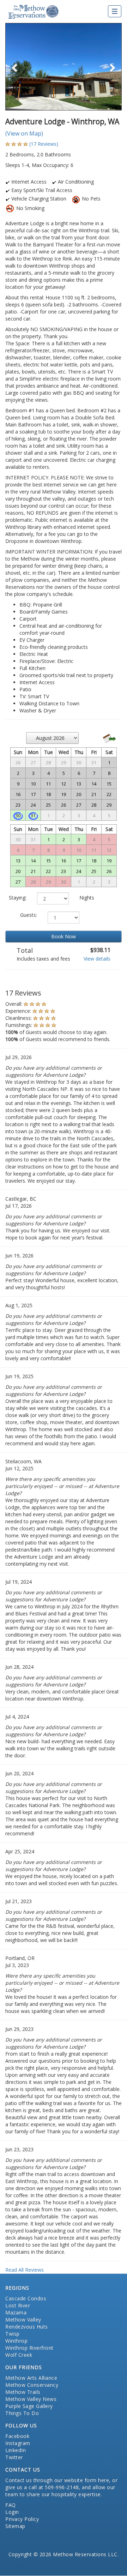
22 (48, 871)
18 (94, 861)
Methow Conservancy (32, 2385)
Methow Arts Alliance (31, 2378)
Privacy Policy (22, 2519)
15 (48, 861)
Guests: (29, 915)
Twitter (14, 2457)
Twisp (13, 2334)
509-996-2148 (62, 2487)
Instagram (18, 2443)
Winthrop (16, 2341)
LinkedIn (16, 2450)
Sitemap (15, 2526)
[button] (14, 67)
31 (33, 815)
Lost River (18, 2305)
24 (79, 871)
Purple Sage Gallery (29, 2406)
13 (18, 861)
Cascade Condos (26, 2298)
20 (18, 871)
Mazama (16, 2312)
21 (33, 871)
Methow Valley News (31, 2399)
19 (109, 861)
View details (97, 959)
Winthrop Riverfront (29, 2348)
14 (33, 861)
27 (18, 882)
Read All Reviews (25, 2270)
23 (64, 871)
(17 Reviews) (44, 144)
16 (64, 861)
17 (79, 861)
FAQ (11, 2505)
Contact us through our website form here (57, 2480)
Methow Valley (23, 2320)
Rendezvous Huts (27, 2327)
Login (12, 2512)
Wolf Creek (19, 2355)
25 (94, 871)
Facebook (17, 2436)
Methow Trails (23, 2392)
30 (18, 815)
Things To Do (22, 2413)
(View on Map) (24, 133)
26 (109, 871)
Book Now (64, 936)
